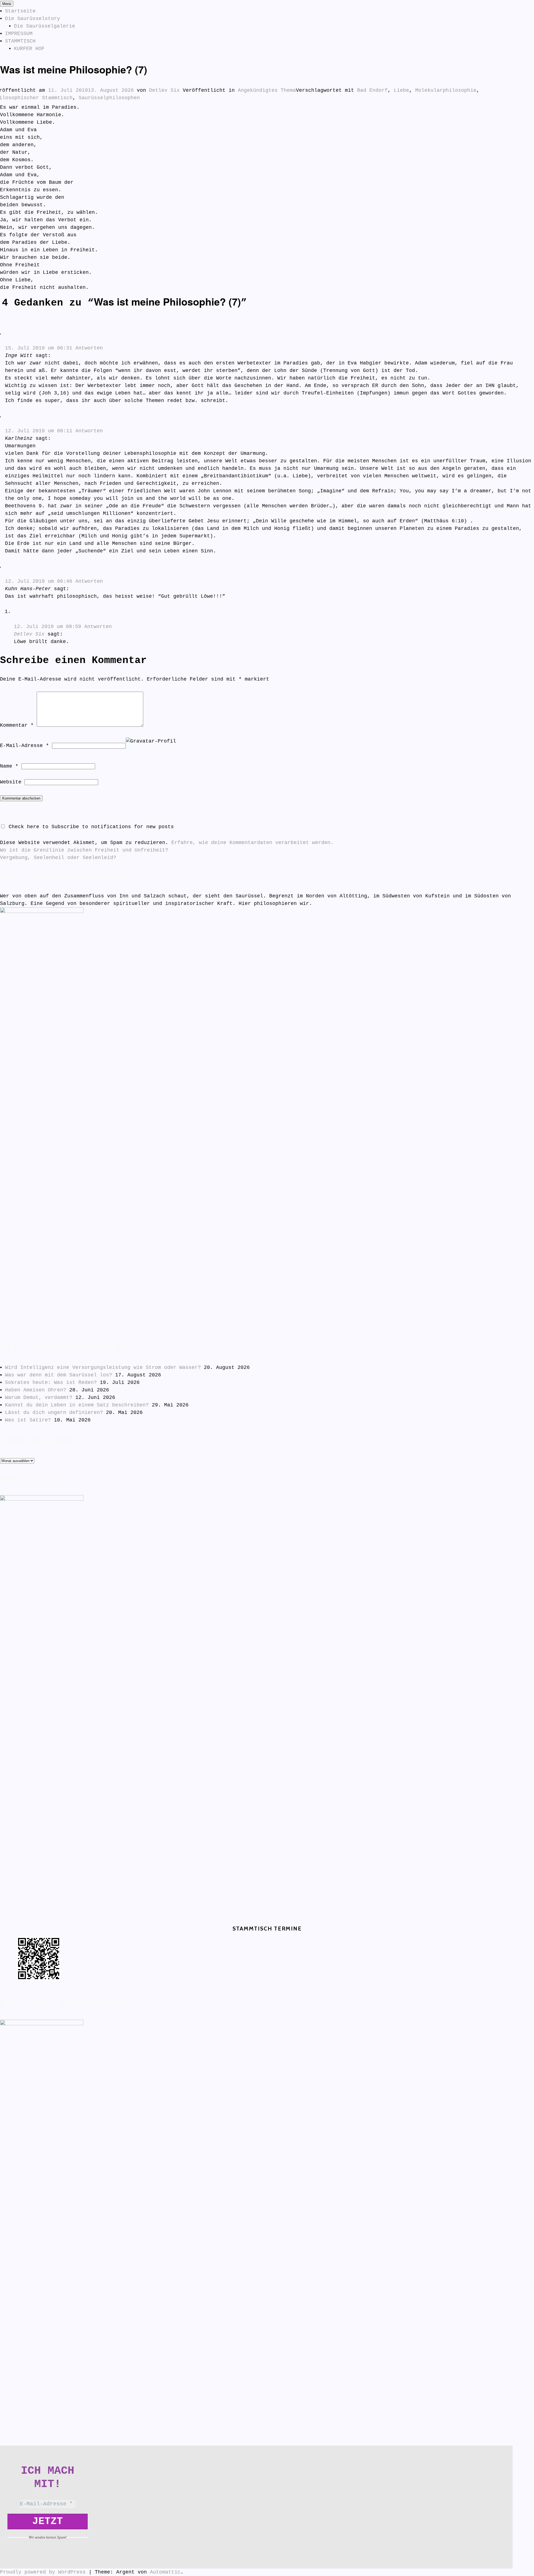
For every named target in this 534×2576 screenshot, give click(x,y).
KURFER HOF (29, 49)
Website (11, 782)
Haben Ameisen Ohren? (36, 1390)
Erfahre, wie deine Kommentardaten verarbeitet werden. (252, 843)
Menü (7, 4)
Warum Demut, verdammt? (39, 1398)
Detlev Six (164, 90)
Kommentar (17, 725)
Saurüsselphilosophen (109, 98)
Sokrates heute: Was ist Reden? (51, 1383)
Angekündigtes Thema (267, 90)
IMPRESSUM (19, 34)
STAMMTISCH (20, 41)
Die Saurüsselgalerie (44, 26)
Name (9, 766)
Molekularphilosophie (446, 90)
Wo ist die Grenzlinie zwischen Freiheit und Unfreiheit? (84, 850)
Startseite (20, 11)
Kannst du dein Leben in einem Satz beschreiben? (77, 1405)
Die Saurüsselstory (33, 19)
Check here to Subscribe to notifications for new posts (90, 827)
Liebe (401, 90)
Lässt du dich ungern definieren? (54, 1413)
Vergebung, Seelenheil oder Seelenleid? (58, 858)
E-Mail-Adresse (24, 746)
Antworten (89, 348)
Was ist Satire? (28, 1420)
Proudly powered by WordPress (43, 2572)
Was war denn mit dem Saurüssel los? (59, 1375)
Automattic (165, 2572)
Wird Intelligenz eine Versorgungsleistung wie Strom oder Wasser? (103, 1368)
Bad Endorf (372, 90)
